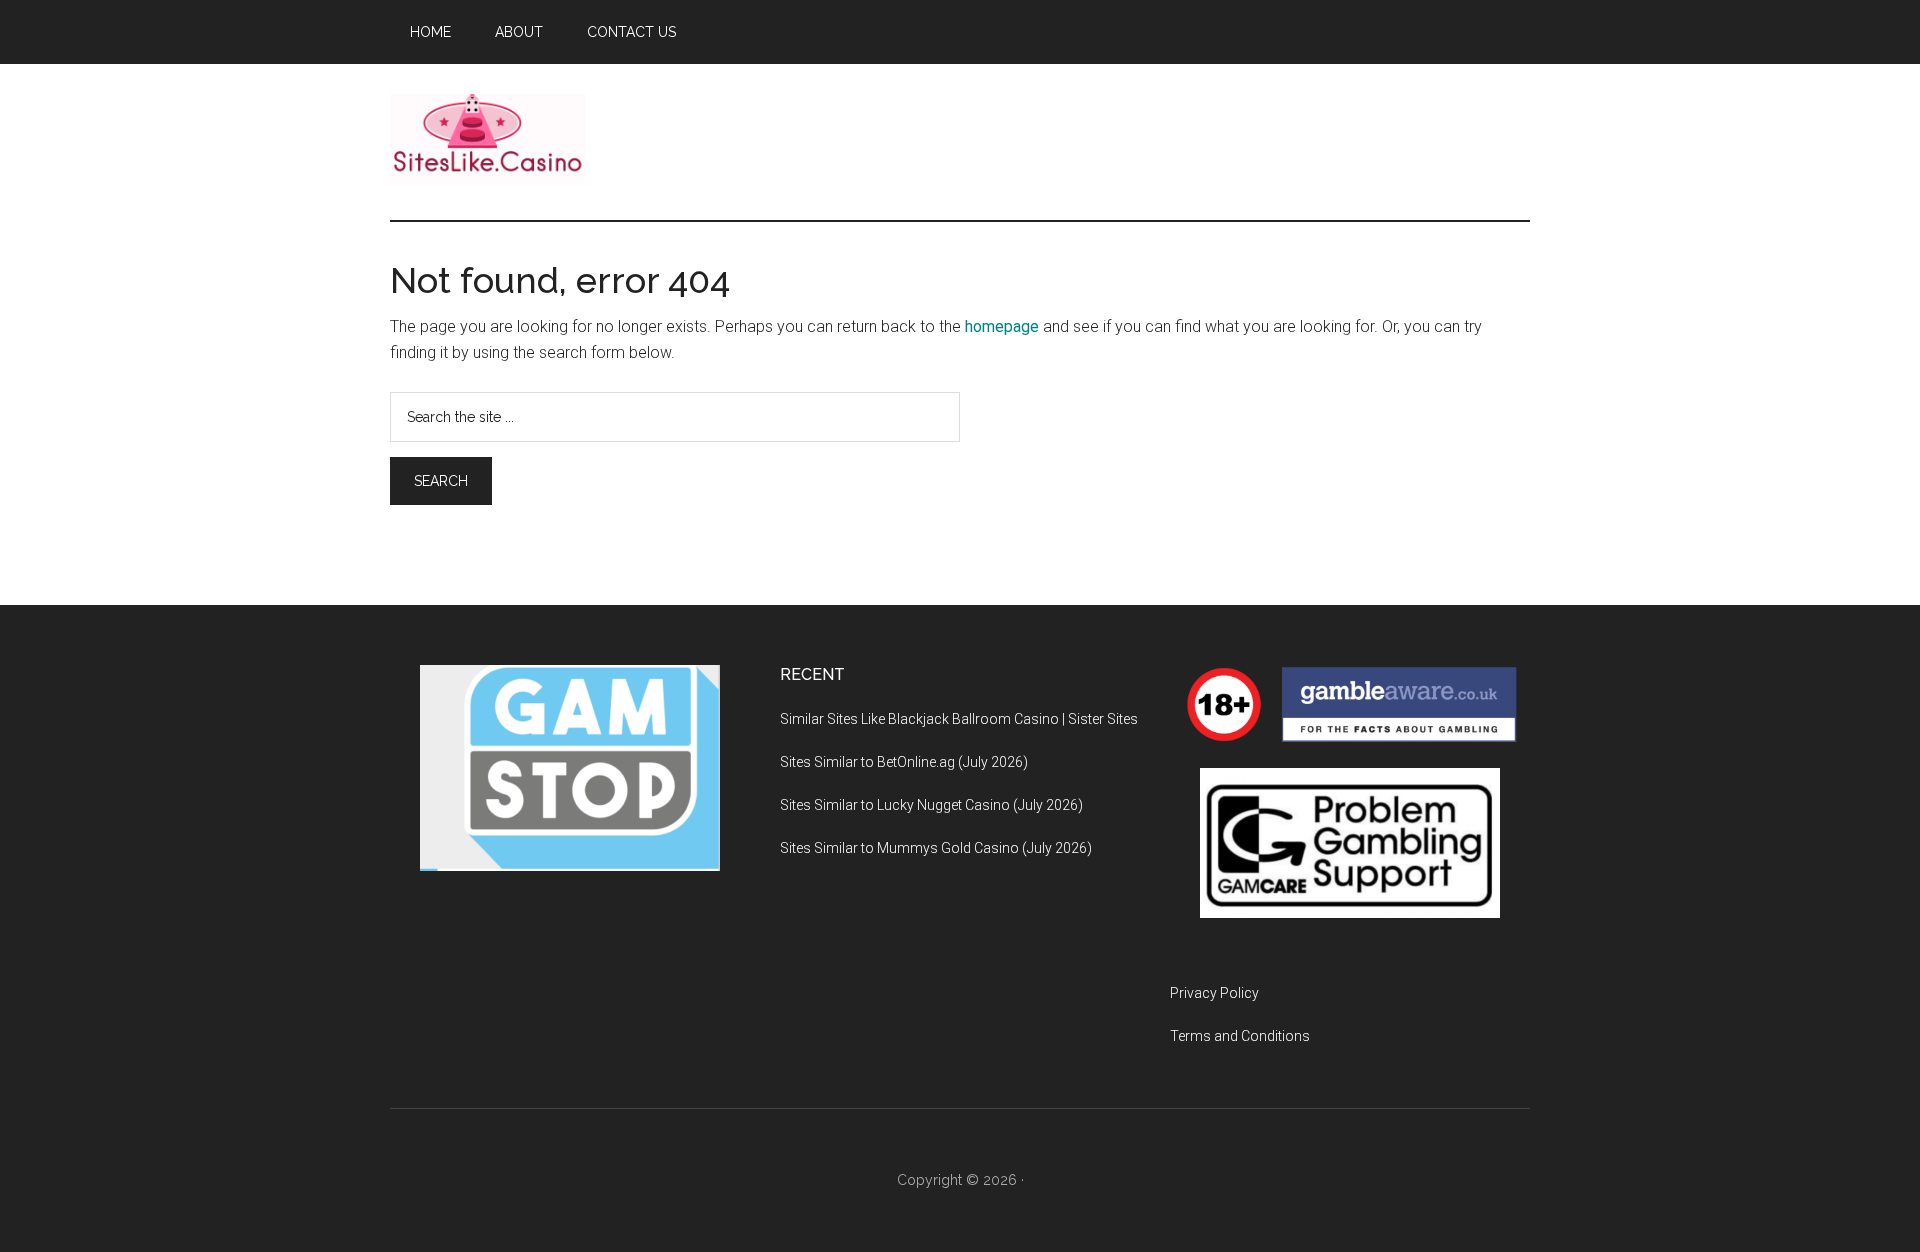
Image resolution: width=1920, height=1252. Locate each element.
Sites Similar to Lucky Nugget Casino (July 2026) (931, 805)
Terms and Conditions (1240, 1036)
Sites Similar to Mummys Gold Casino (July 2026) (936, 848)
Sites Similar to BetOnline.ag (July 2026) (904, 762)
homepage (1002, 326)
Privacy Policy (1214, 993)
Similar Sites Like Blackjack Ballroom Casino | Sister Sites (959, 719)
